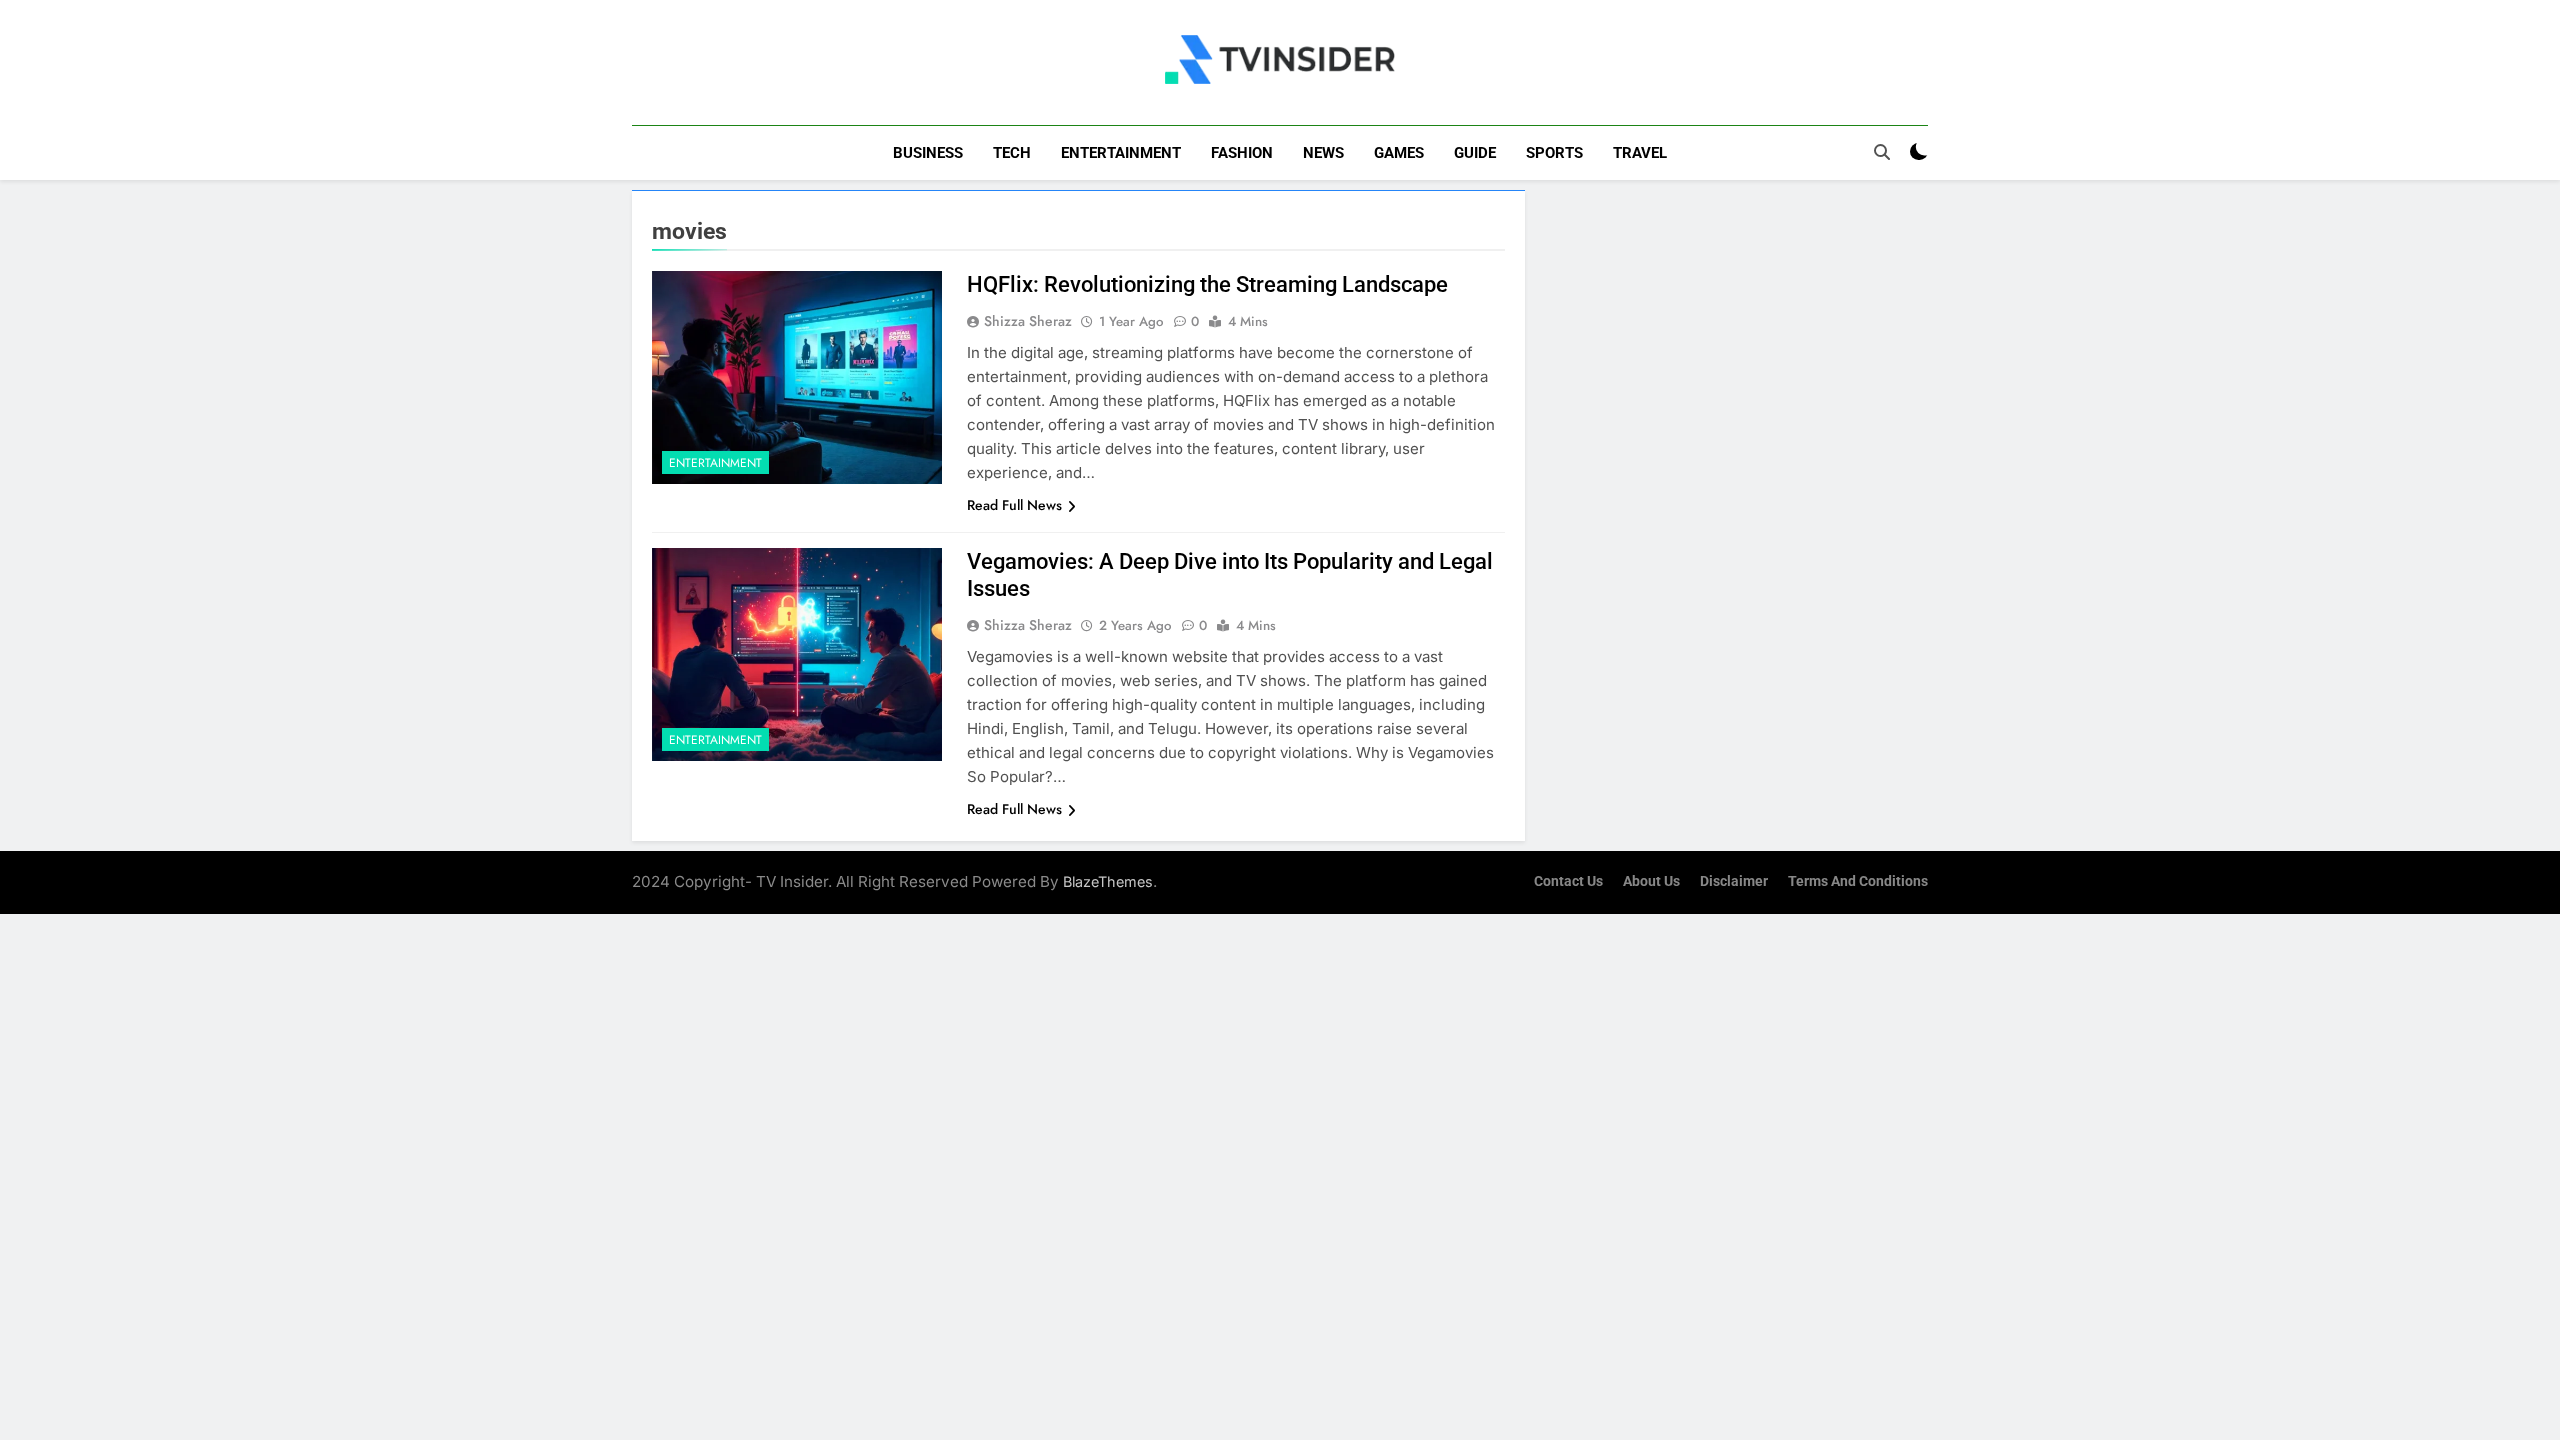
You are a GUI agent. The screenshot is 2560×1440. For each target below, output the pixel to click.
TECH (1012, 153)
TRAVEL (1640, 153)
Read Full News (1014, 505)
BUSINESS (928, 153)
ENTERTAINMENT (1121, 153)
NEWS (1323, 153)
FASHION (1242, 153)
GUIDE (1475, 153)
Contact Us (1568, 881)
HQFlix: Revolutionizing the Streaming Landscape (1207, 284)
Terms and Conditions (1858, 881)
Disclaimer (1734, 881)
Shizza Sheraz (1028, 321)
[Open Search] (1882, 152)
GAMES (1399, 153)
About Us (1651, 881)
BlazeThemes (1108, 881)
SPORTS (1554, 153)
